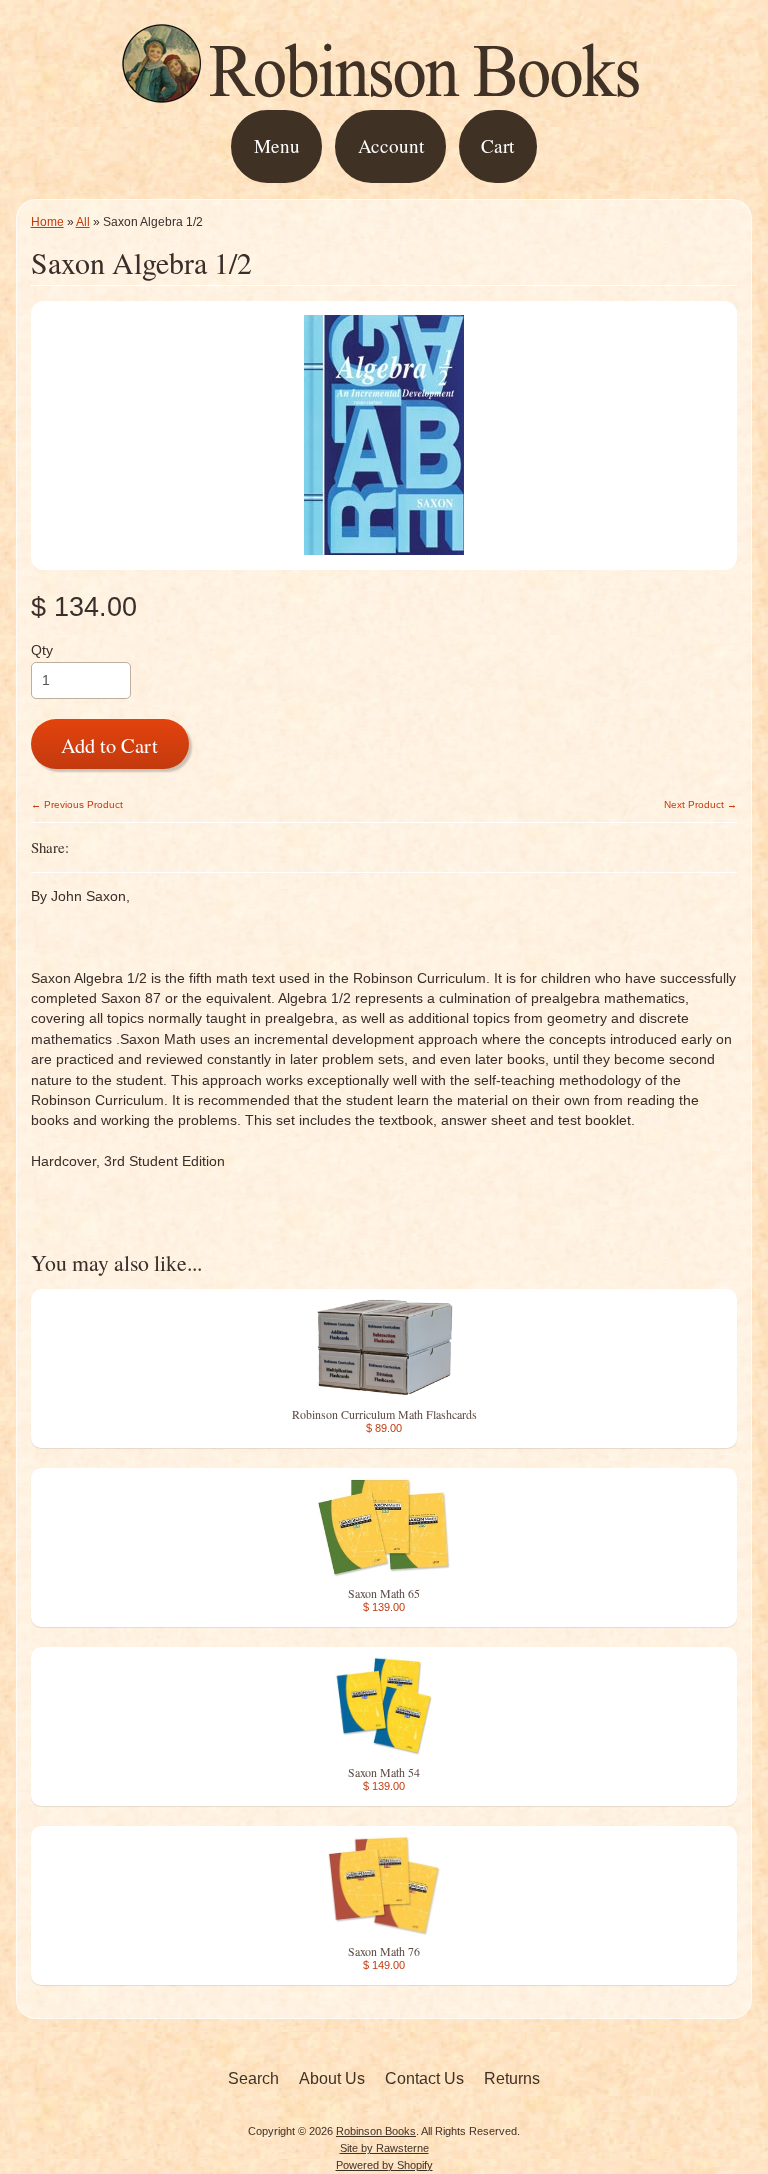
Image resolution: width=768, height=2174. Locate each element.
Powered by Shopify (384, 2165)
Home (47, 222)
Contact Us (424, 2078)
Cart (497, 145)
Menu (277, 145)
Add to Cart (109, 745)
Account (391, 145)
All (83, 222)
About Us (332, 2078)
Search (253, 2078)
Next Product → (700, 804)
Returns (512, 2078)
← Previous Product (77, 804)
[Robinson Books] (384, 96)
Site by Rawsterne (384, 2148)
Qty (42, 650)
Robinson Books (376, 2131)
